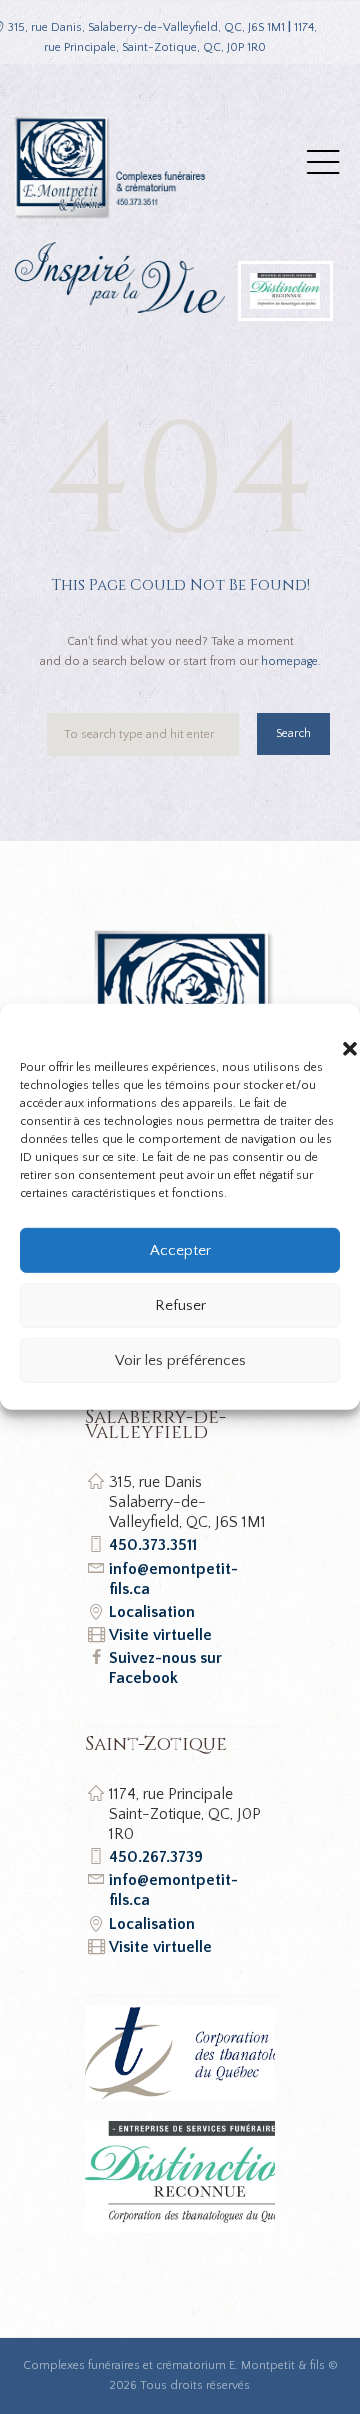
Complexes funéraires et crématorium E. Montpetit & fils (174, 2365)
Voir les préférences (180, 1359)
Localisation (152, 1612)
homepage (289, 661)
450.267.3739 (156, 1857)
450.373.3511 (153, 1545)
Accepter (180, 1249)
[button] (330, 1029)
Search (293, 733)
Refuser (180, 1304)
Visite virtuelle (160, 1635)
